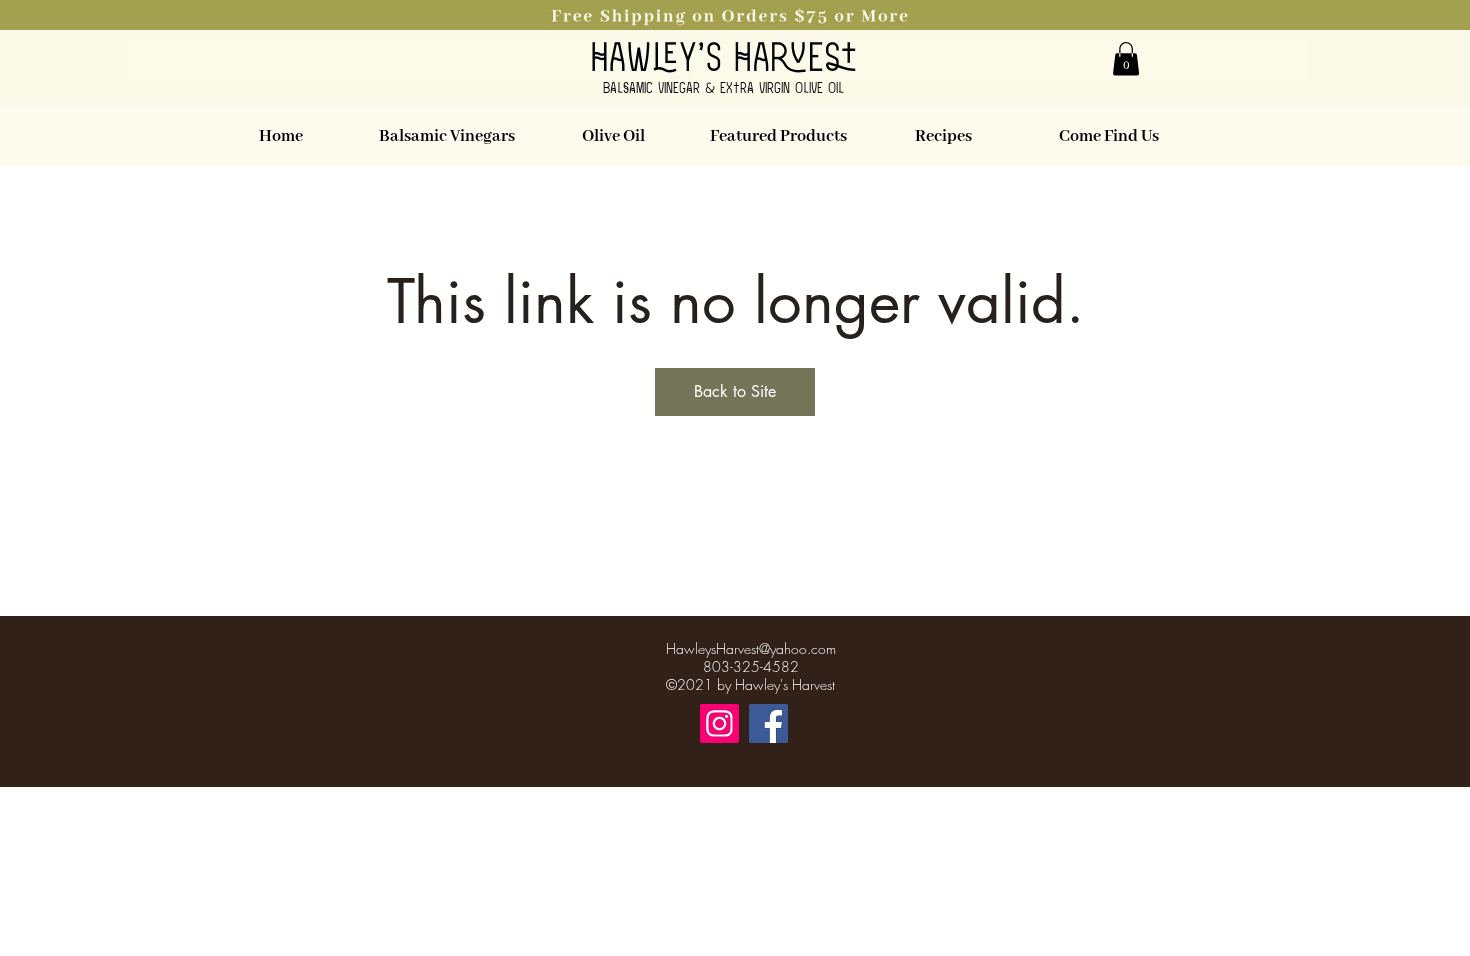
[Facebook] (768, 723)
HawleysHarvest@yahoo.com (751, 648)
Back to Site (735, 391)
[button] (735, 15)
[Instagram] (719, 723)
